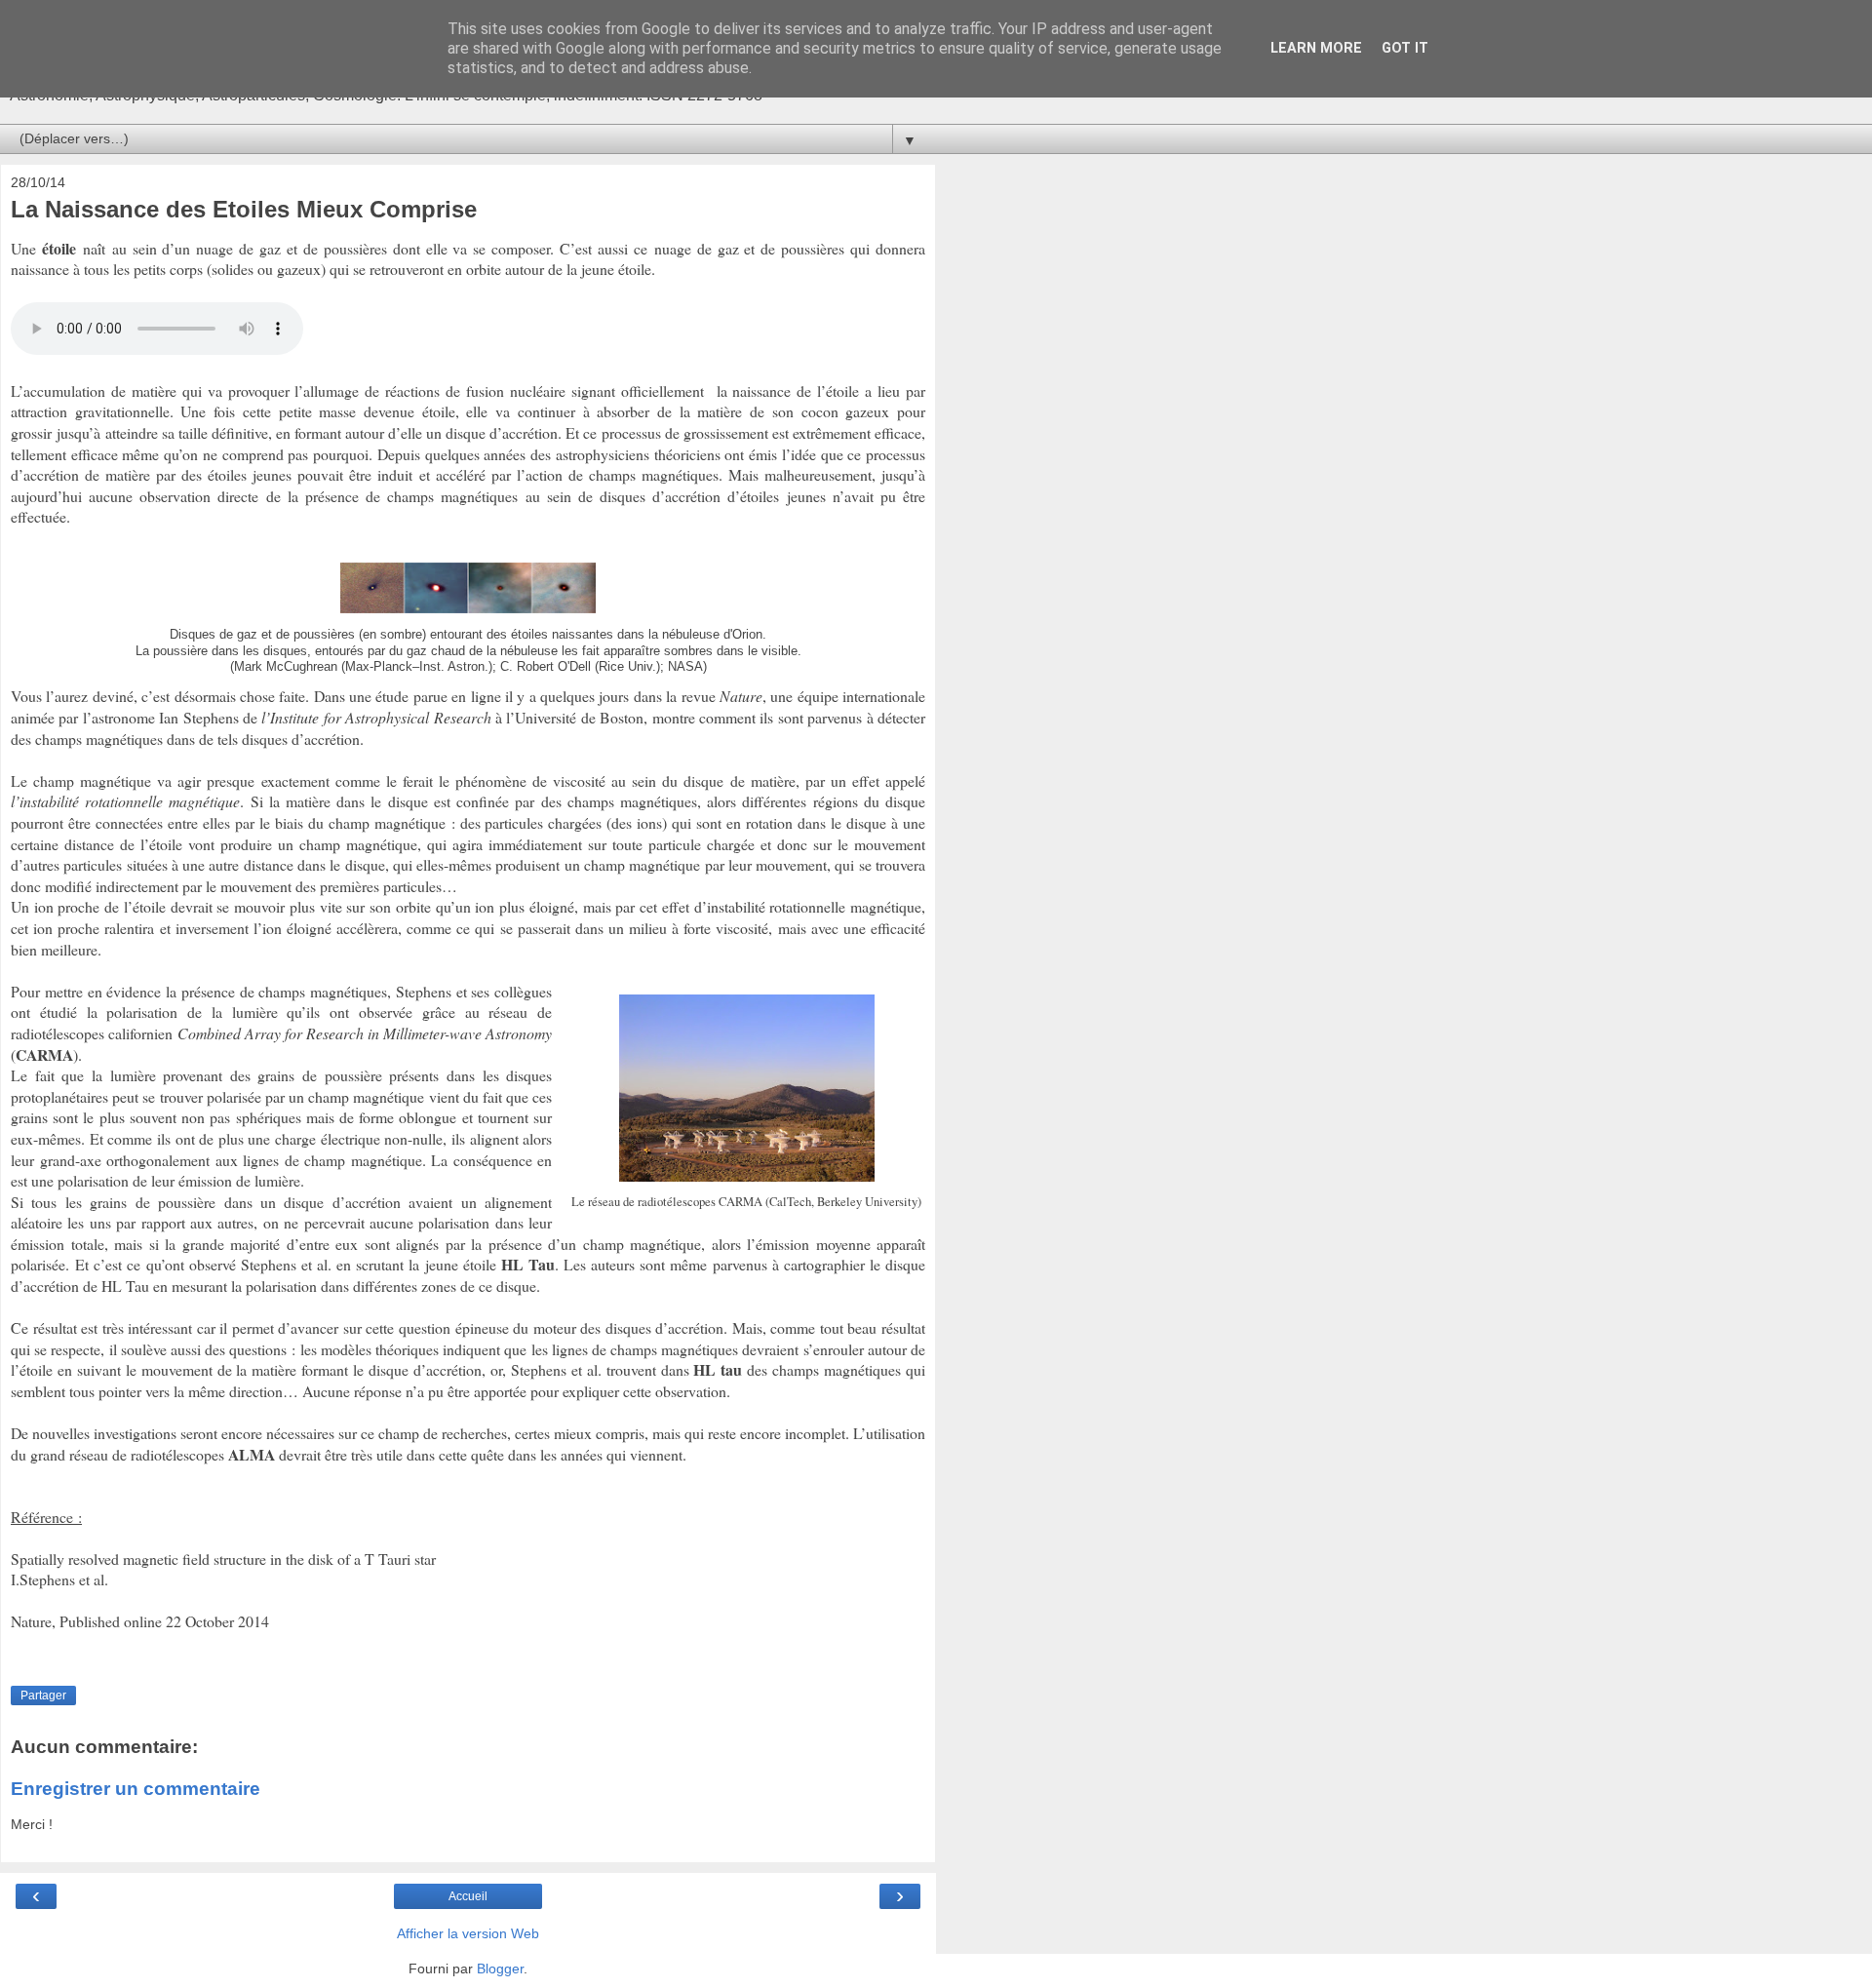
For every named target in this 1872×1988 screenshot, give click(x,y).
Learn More (1316, 48)
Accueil (468, 1896)
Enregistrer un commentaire (136, 1789)
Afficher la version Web (468, 1933)
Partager (43, 1696)
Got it (1405, 48)
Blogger (500, 1969)
